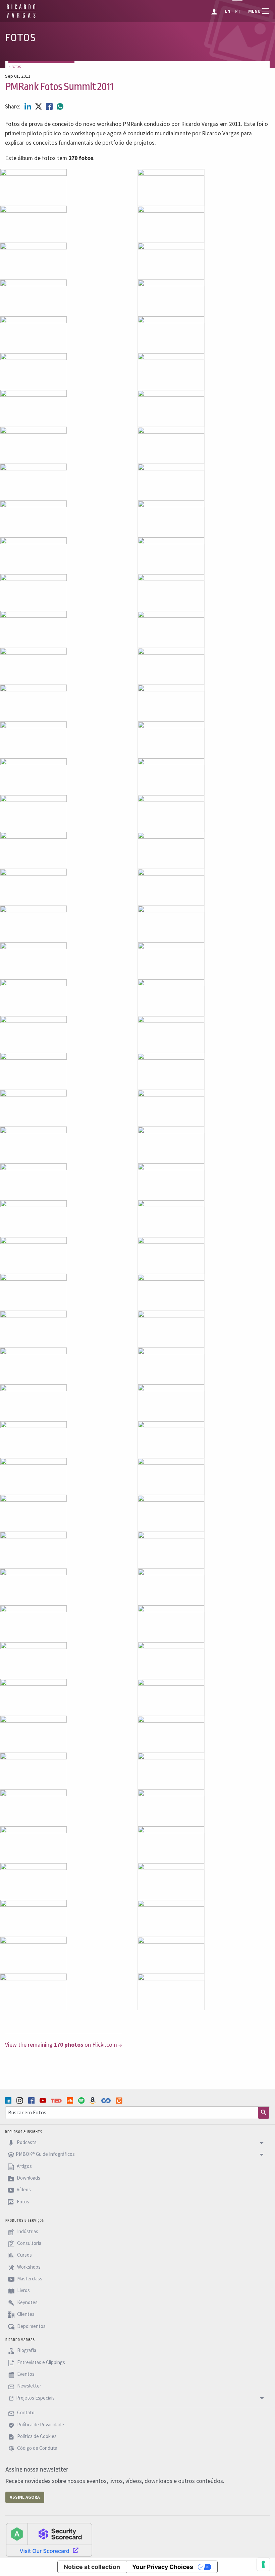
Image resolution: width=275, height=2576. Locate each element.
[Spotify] (82, 2100)
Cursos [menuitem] (24, 2255)
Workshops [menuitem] (28, 2267)
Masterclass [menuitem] (29, 2279)
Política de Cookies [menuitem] (36, 2436)
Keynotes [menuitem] (27, 2302)
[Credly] (120, 2101)
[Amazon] (94, 2100)
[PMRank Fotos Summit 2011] (34, 187)
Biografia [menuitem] (26, 2351)
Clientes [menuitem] (25, 2314)
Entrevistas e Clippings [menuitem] (41, 2362)
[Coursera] (107, 2101)
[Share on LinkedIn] (29, 106)
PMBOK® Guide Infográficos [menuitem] (45, 2154)
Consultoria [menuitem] (29, 2243)
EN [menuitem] (228, 11)
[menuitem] (215, 11)
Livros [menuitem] (23, 2291)
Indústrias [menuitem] (27, 2231)
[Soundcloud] (71, 2100)
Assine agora (25, 2497)
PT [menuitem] (238, 11)
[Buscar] (264, 2113)
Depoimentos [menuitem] (31, 2326)
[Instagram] (20, 2100)
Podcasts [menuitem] (26, 2142)
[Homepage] (21, 17)
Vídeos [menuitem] (23, 2190)
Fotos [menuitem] (22, 2202)
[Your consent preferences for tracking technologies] (263, 2564)
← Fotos (15, 67)
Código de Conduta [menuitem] (37, 2448)
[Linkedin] (9, 2100)
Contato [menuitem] (25, 2413)
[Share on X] (39, 106)
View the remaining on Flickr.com (61, 2045)
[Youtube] (44, 2100)
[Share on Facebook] (50, 106)
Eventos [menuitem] (25, 2374)
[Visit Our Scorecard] (49, 2540)
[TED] (57, 2101)
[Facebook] (32, 2100)
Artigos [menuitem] (24, 2166)
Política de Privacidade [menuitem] (40, 2425)
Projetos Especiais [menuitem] (35, 2398)
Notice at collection (92, 2567)
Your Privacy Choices (163, 2567)
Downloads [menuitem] (28, 2178)
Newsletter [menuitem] (29, 2386)
